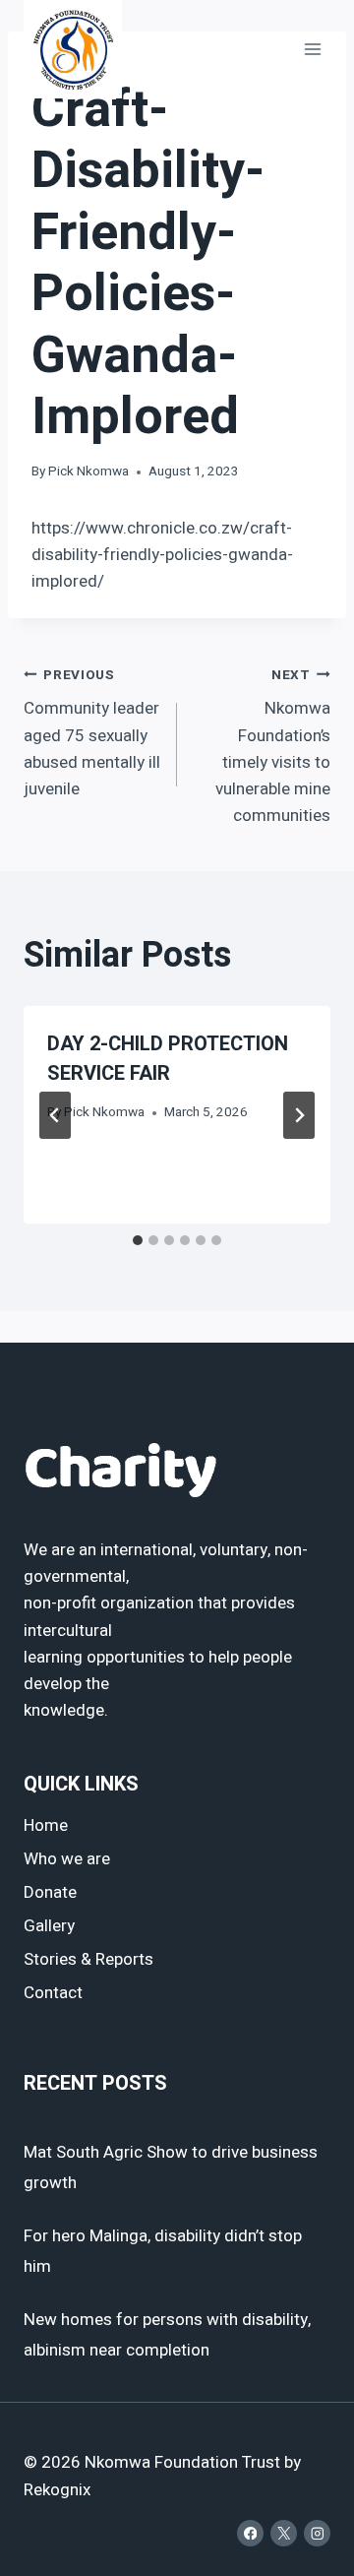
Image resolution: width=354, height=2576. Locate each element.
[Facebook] (250, 2533)
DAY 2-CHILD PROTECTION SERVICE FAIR (168, 1059)
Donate (50, 1892)
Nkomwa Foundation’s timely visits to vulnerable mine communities (273, 747)
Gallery (49, 1926)
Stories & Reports (88, 1959)
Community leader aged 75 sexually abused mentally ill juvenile (92, 733)
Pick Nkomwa (88, 471)
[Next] (299, 1115)
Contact (53, 1993)
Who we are (67, 1859)
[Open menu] (312, 49)
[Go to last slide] (55, 1115)
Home (46, 1825)
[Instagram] (317, 2533)
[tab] (138, 1240)
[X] (284, 2533)
